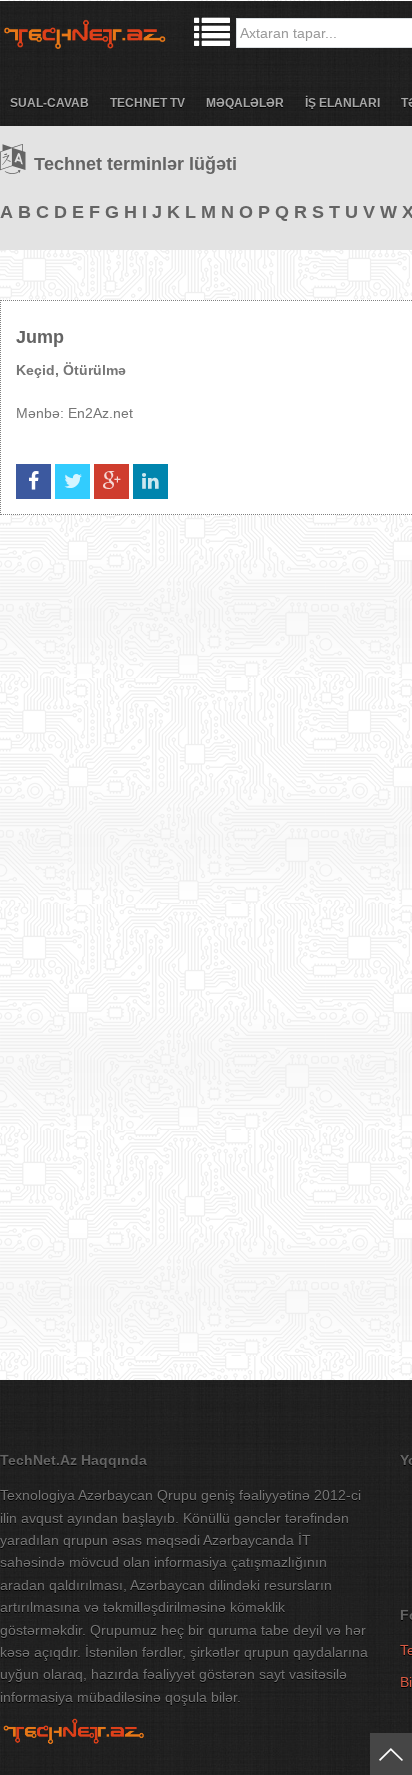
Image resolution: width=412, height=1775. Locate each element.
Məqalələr (245, 103)
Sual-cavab (49, 103)
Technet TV (147, 103)
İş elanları (342, 103)
